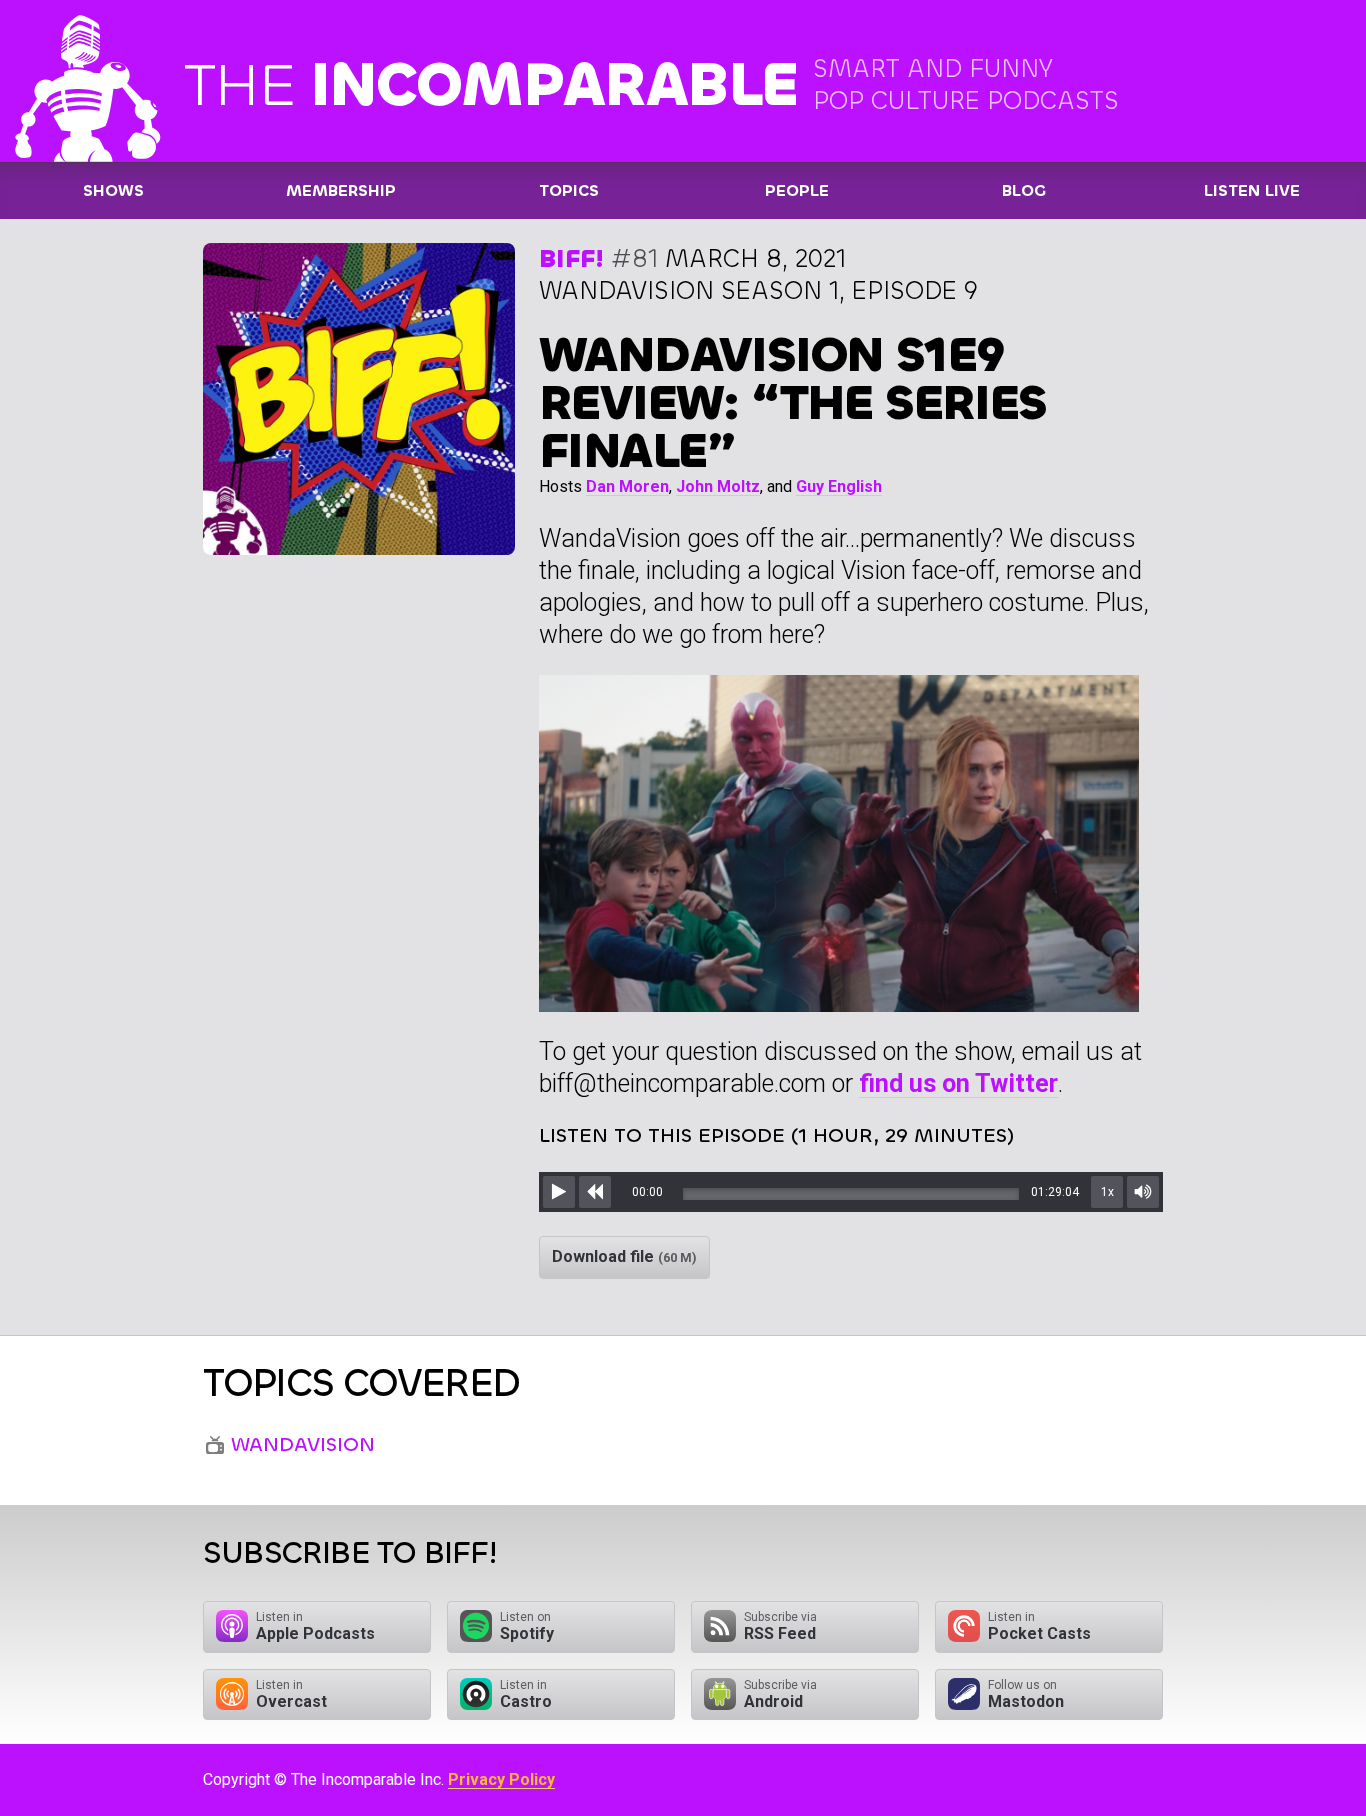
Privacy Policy (501, 1779)
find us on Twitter (958, 1083)
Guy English (839, 486)
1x (1107, 1192)
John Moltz (718, 486)
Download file (624, 1256)
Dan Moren (627, 486)
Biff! (571, 258)
